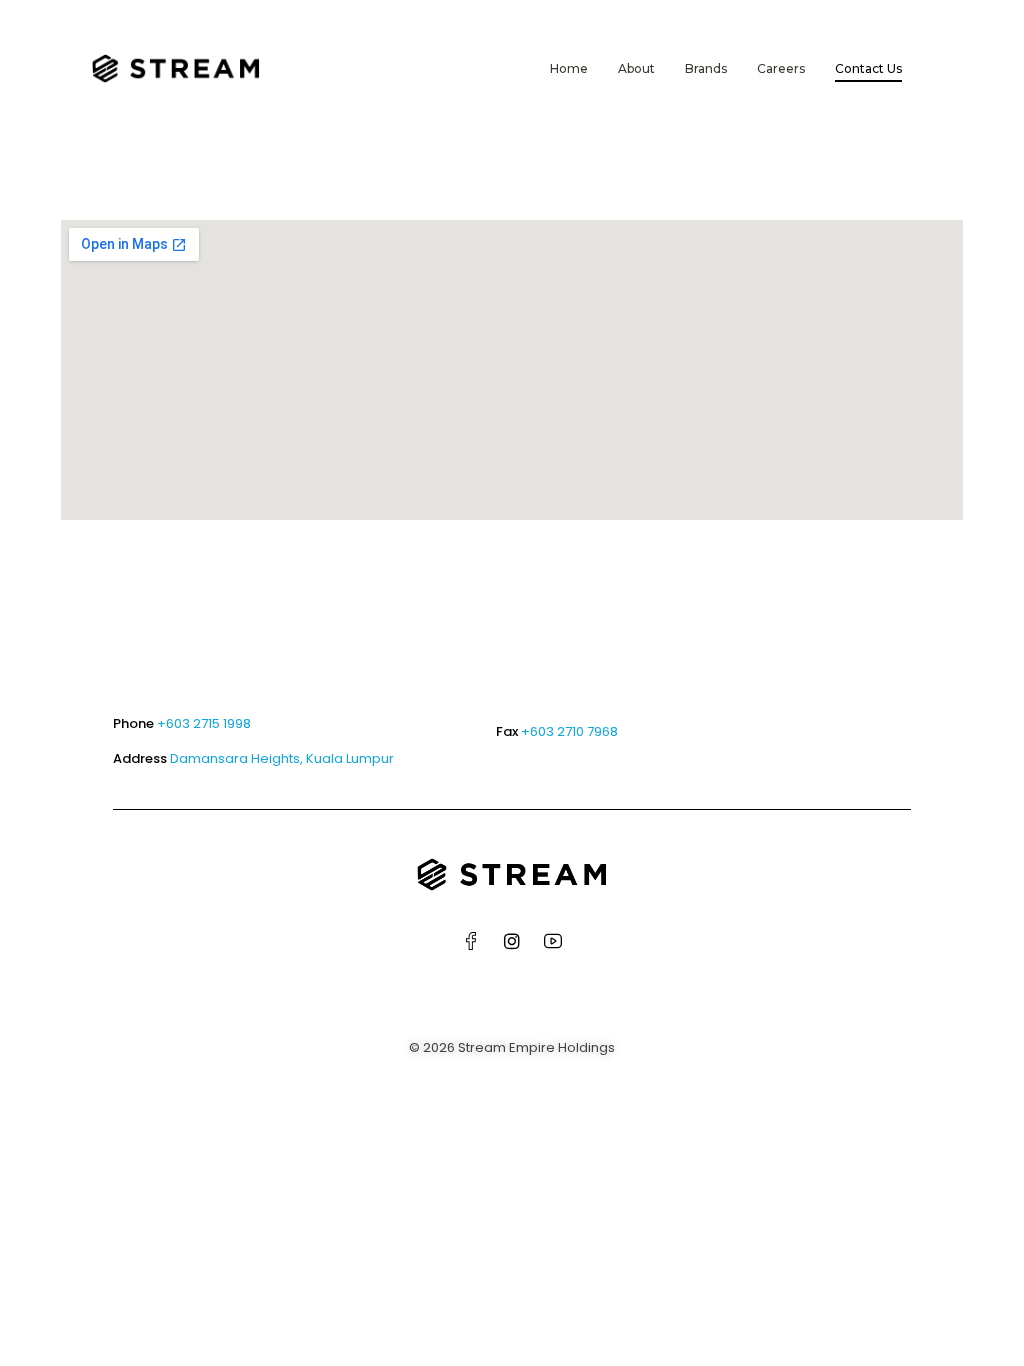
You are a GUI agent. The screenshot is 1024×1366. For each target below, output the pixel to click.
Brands (706, 68)
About (636, 68)
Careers (781, 68)
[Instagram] (512, 941)
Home (569, 68)
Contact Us (868, 68)
